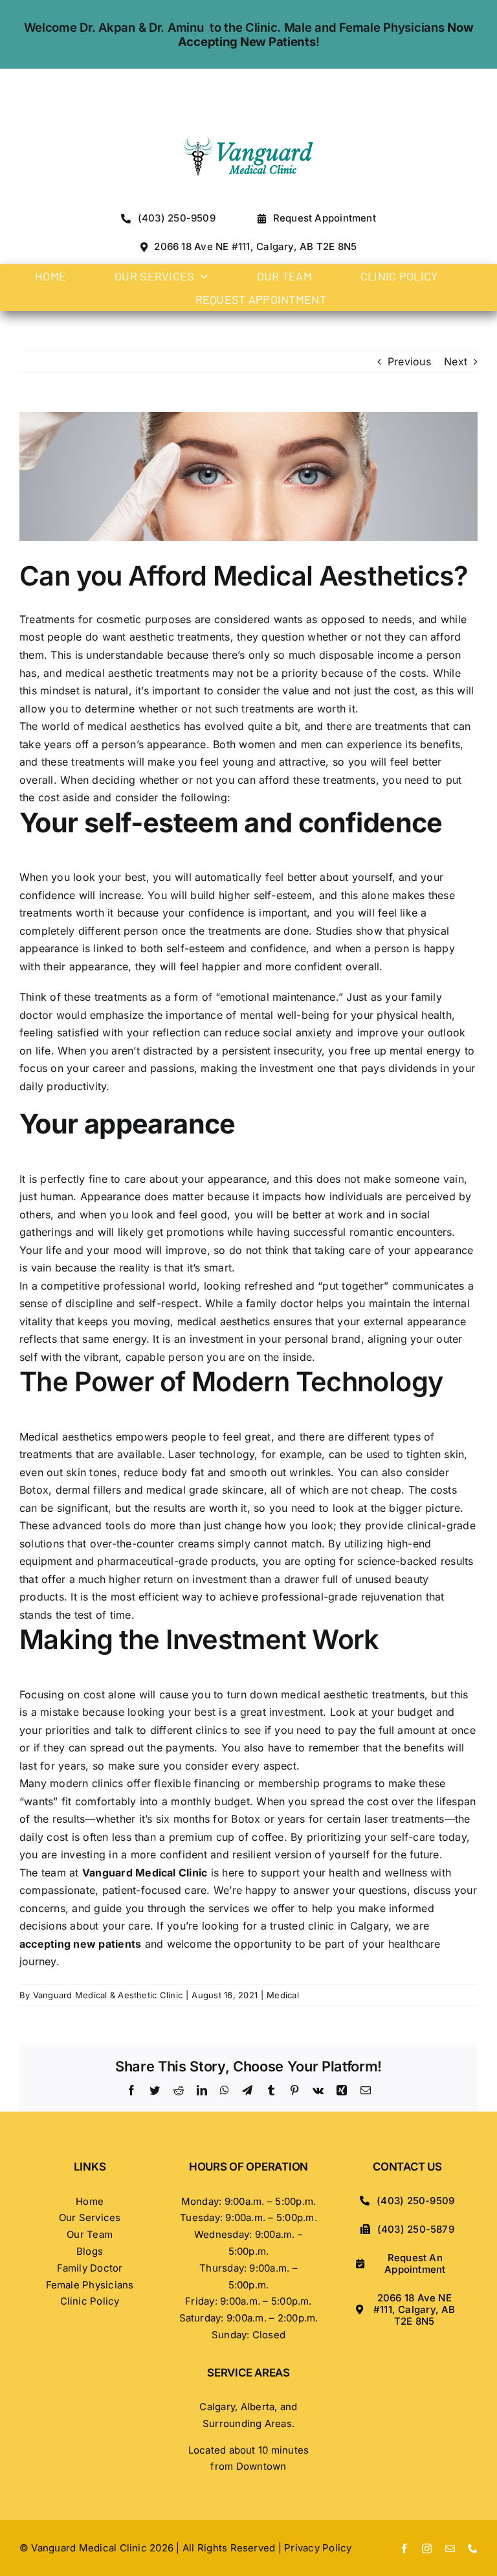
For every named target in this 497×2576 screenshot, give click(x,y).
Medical (283, 1995)
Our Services (90, 2217)
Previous (409, 361)
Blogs (90, 2251)
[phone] (473, 2548)
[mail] (450, 2548)
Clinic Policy (90, 2301)
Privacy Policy (318, 2548)
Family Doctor (90, 2268)
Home (90, 2201)
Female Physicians (90, 2285)
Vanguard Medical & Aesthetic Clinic (108, 1995)
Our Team (90, 2234)
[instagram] (427, 2548)
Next (456, 361)
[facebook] (404, 2548)
